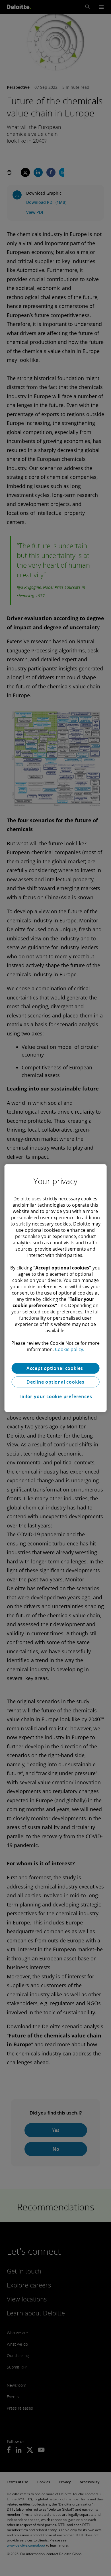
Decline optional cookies (55, 1382)
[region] (56, 1288)
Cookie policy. (69, 1349)
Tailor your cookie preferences (55, 1396)
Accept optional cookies (55, 1368)
